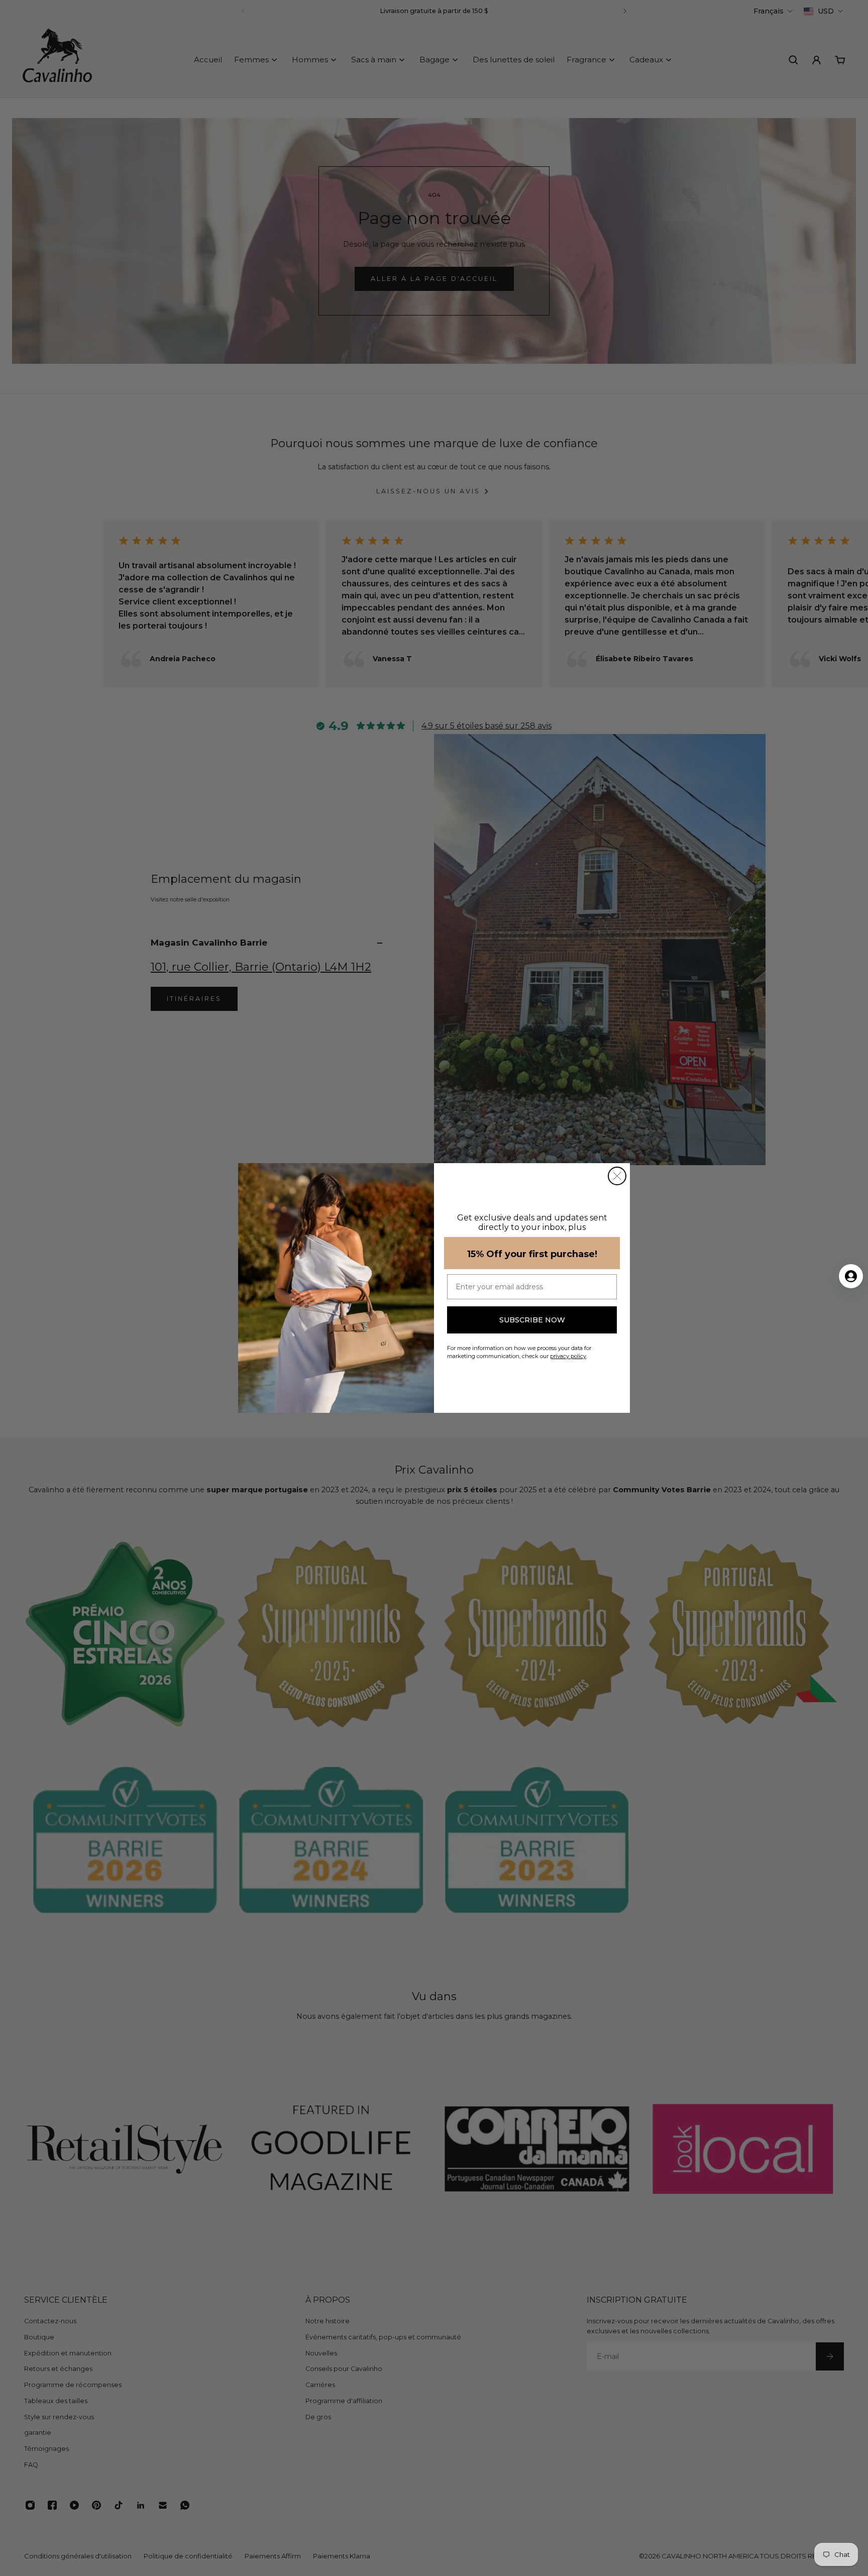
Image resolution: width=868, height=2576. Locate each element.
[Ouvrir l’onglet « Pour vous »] (851, 1276)
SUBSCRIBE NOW (532, 1320)
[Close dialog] (617, 1176)
